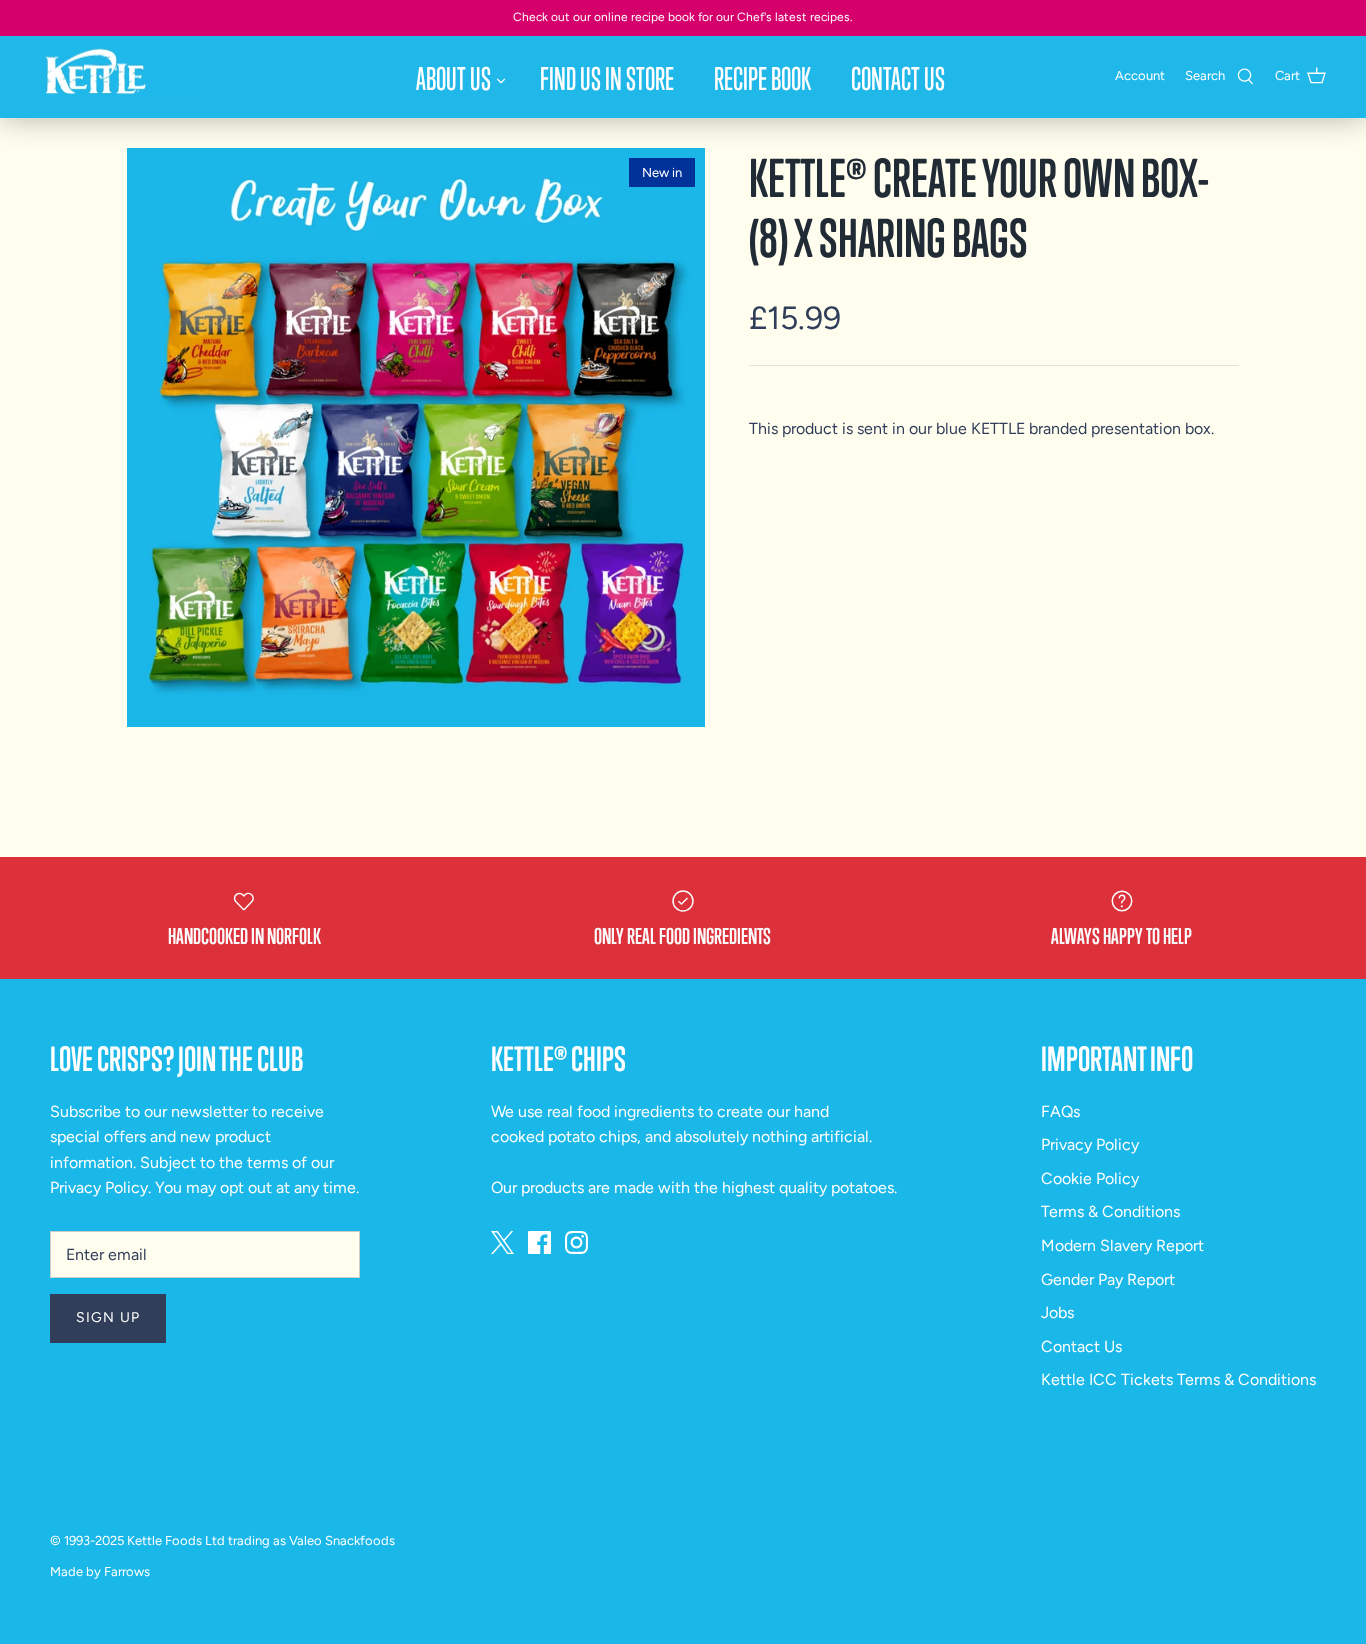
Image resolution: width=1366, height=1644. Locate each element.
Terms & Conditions (1110, 1211)
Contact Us (898, 78)
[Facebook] (539, 1242)
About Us (453, 78)
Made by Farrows (100, 1571)
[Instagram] (576, 1242)
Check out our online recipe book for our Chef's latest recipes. (683, 17)
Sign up (108, 1317)
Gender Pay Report (1108, 1279)
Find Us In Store (607, 78)
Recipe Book (762, 78)
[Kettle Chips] (120, 67)
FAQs (1060, 1111)
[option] (416, 437)
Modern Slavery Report (1122, 1245)
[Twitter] (502, 1242)
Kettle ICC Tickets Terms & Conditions (1178, 1379)
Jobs (1057, 1312)
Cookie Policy (1090, 1178)
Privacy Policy (99, 1187)
